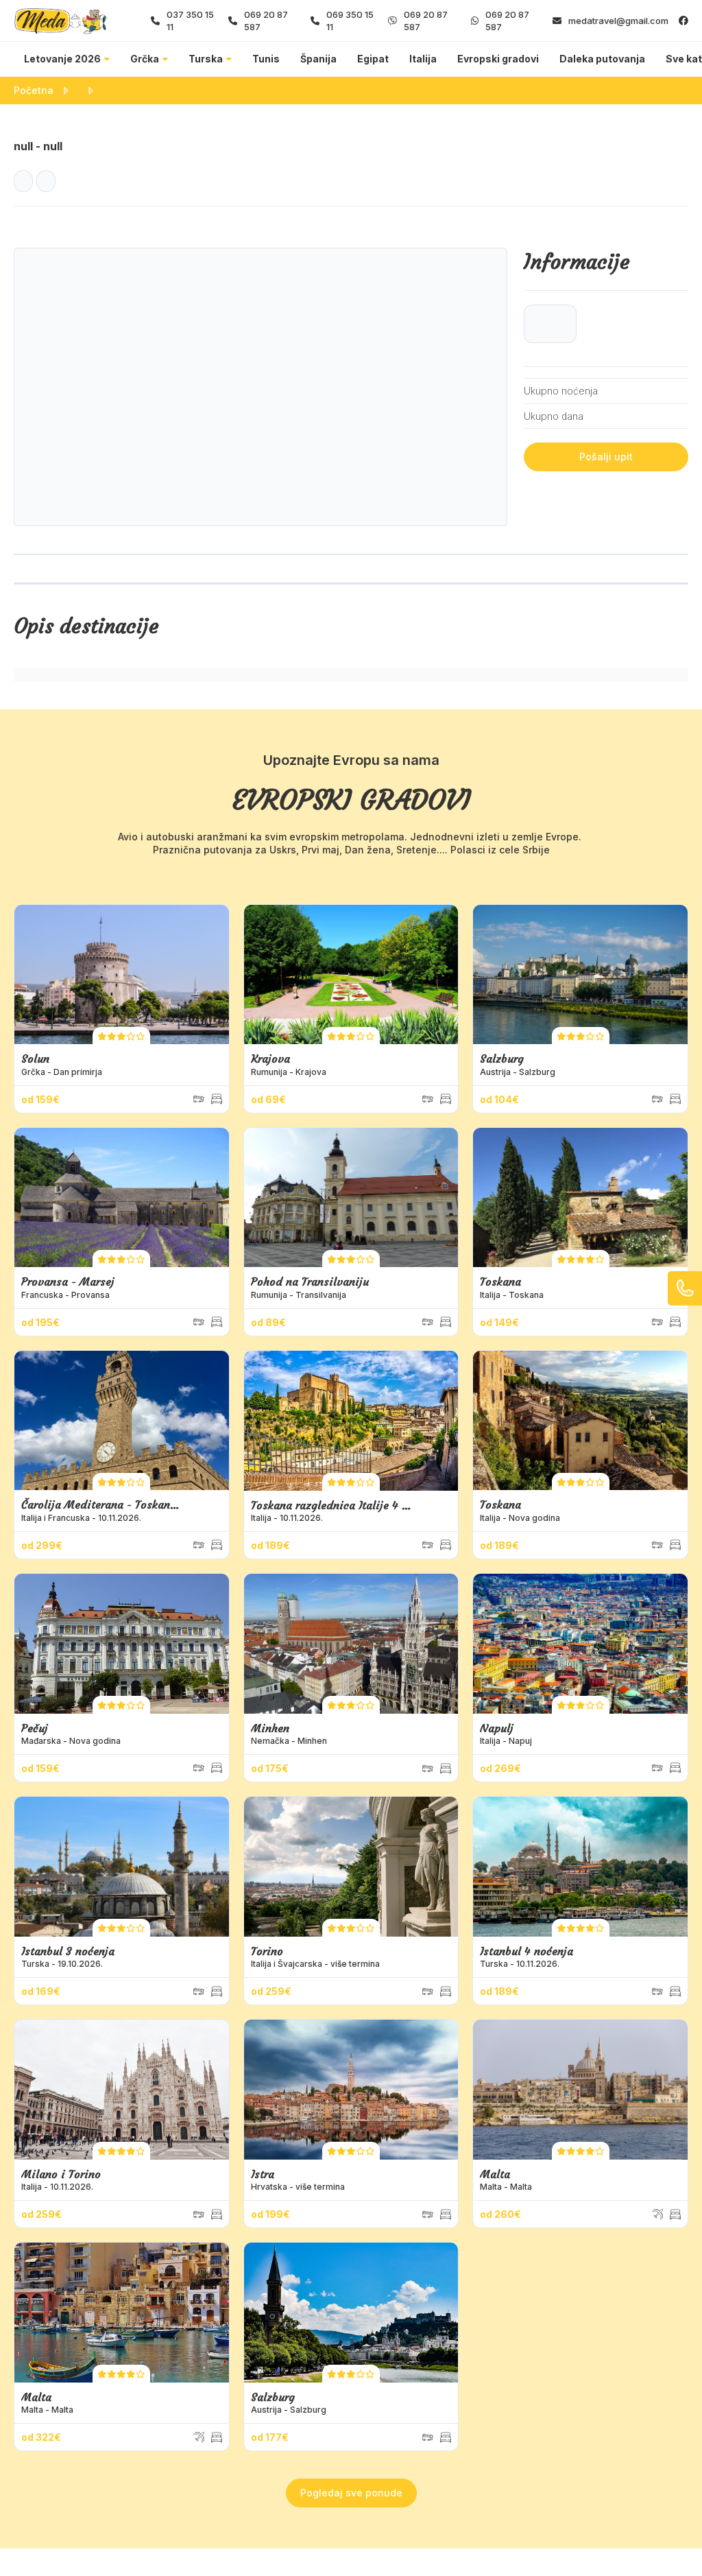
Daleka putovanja (602, 59)
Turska (206, 59)
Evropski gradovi (498, 59)
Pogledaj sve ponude (351, 2493)
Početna (34, 90)
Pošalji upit (606, 457)
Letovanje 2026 (62, 59)
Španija (318, 59)
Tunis (266, 59)
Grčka (145, 59)
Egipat (373, 59)
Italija (423, 59)
